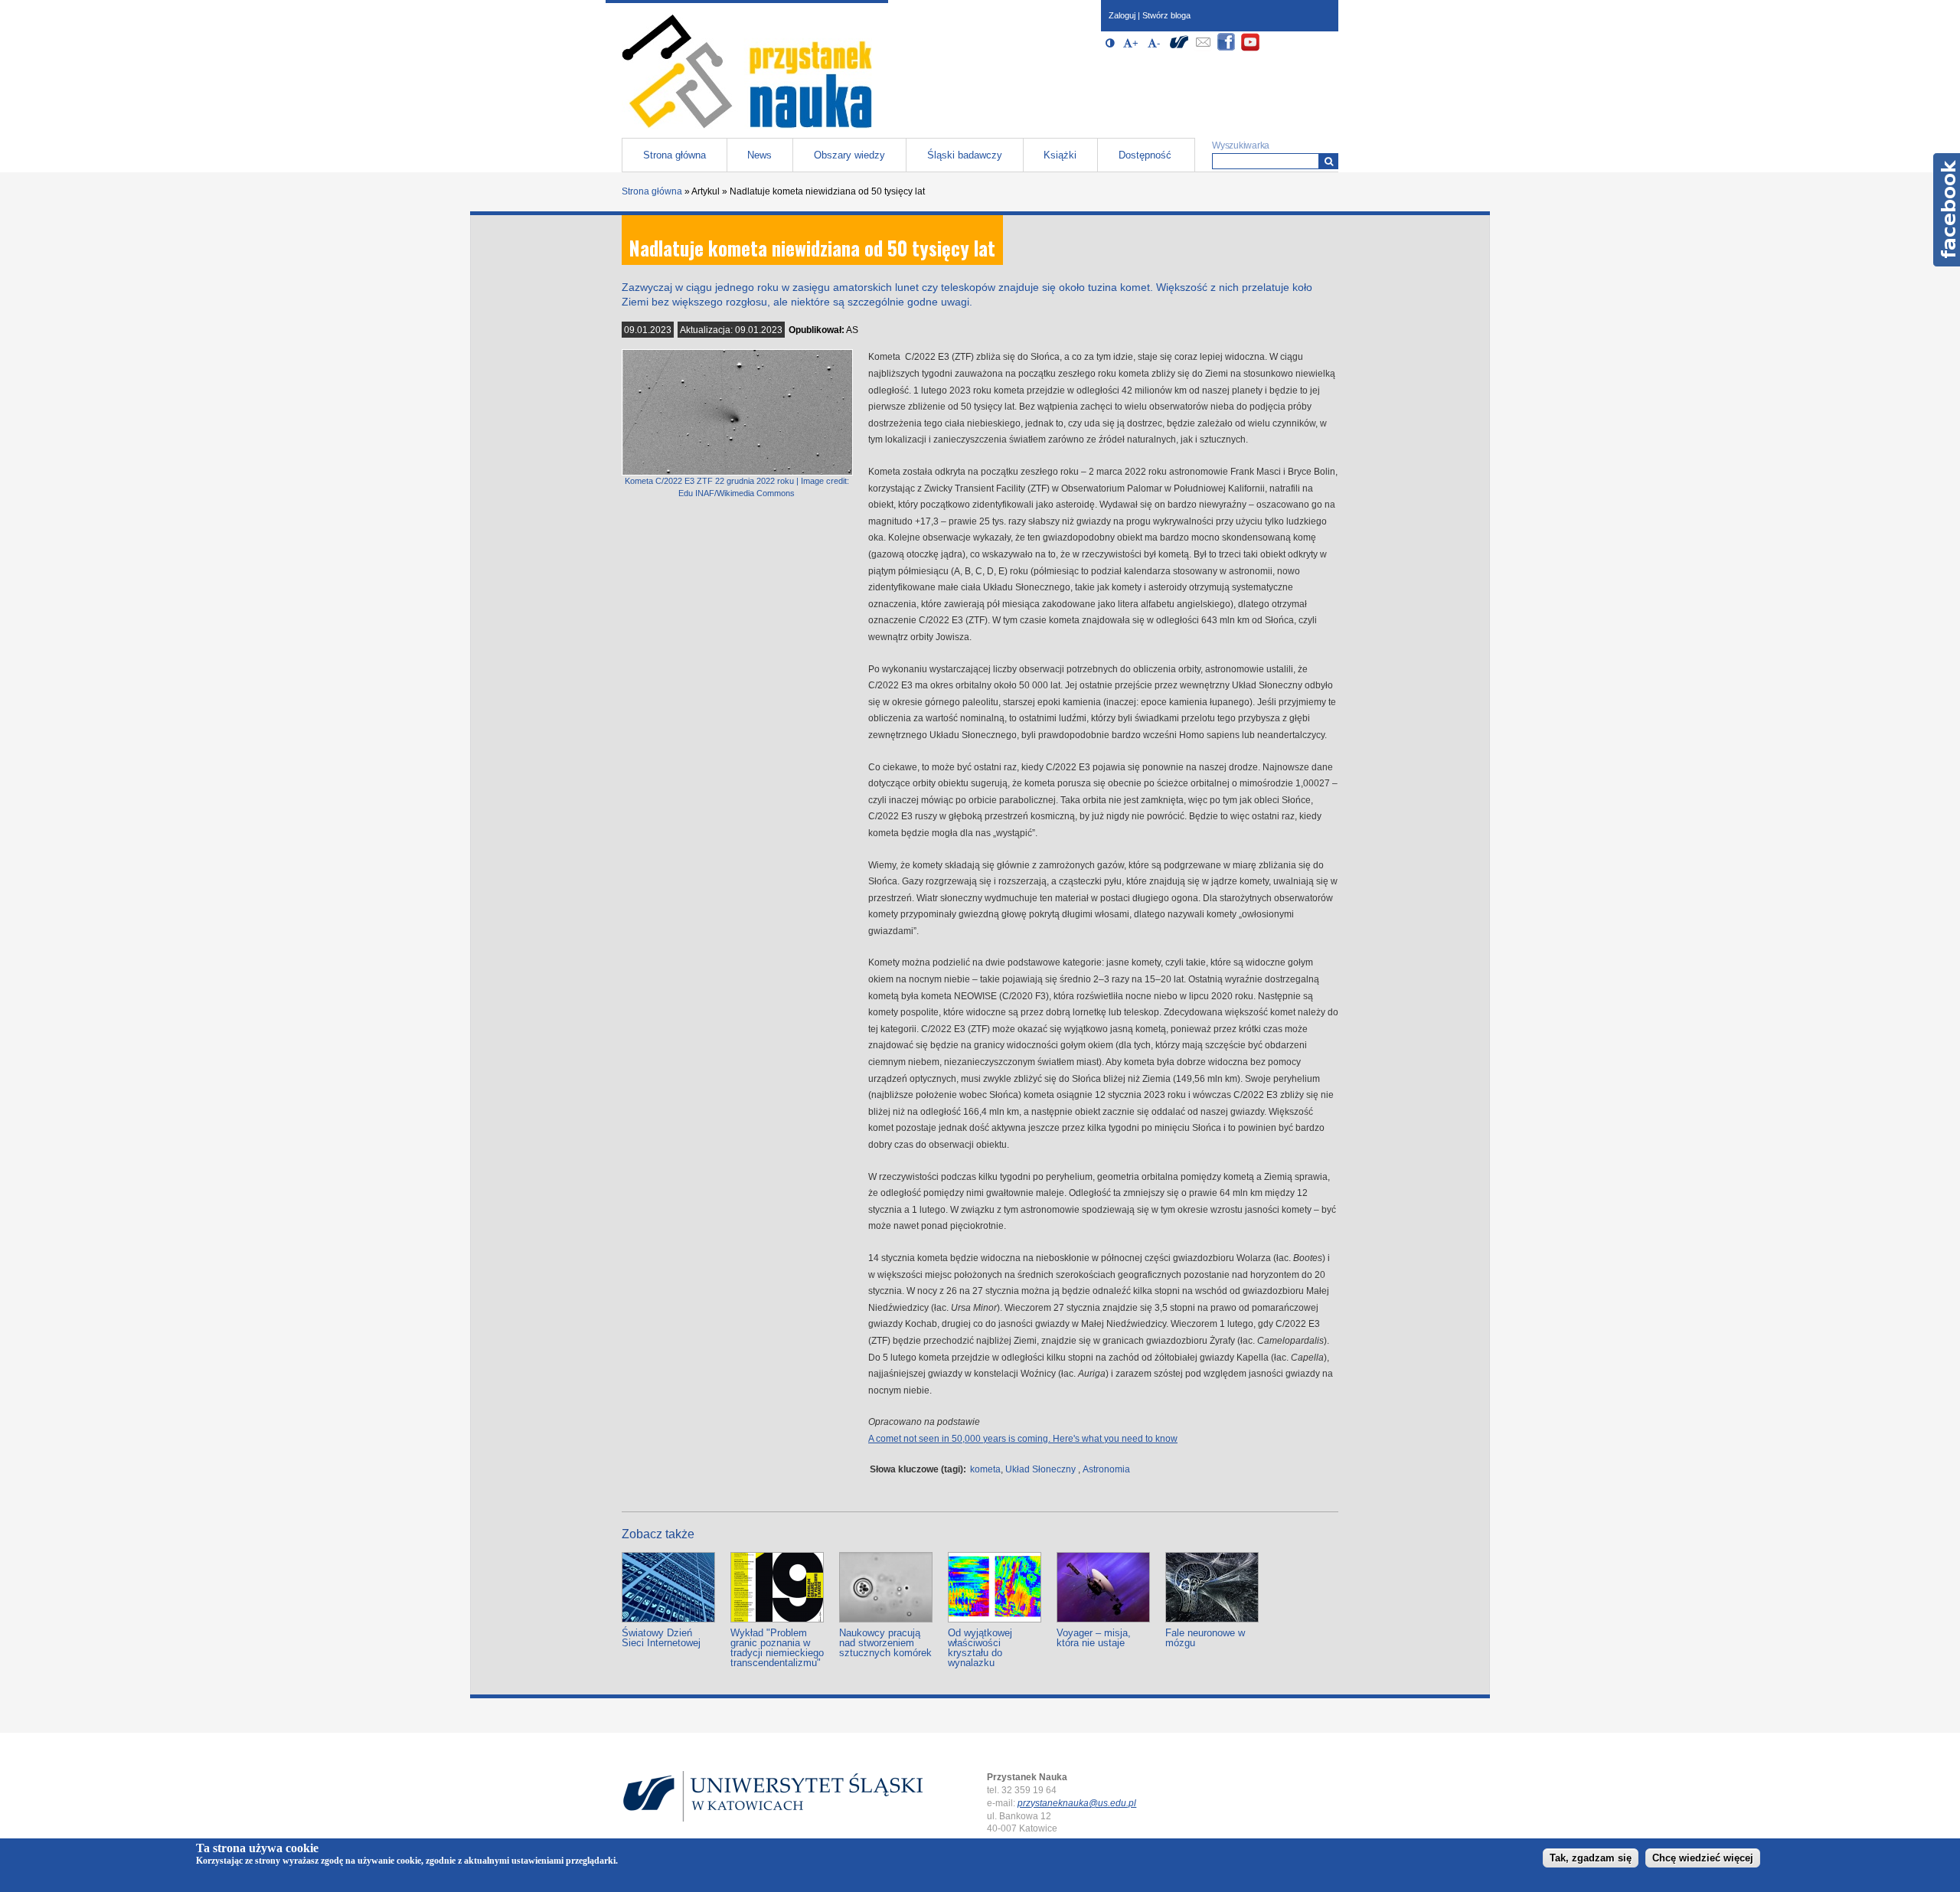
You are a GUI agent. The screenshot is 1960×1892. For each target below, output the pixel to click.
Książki (1060, 155)
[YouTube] (1250, 49)
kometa (985, 1469)
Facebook (1947, 210)
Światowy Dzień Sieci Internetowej (661, 1638)
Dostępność (1145, 155)
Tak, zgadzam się (1591, 1859)
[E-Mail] (1203, 49)
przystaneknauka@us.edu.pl (1077, 1803)
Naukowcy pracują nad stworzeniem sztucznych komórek (885, 1643)
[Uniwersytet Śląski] (1179, 49)
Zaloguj (1122, 15)
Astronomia (1106, 1469)
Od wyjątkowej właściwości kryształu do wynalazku (980, 1648)
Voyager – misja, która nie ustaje (1094, 1638)
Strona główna (675, 155)
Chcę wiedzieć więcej (1703, 1859)
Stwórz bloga (1166, 15)
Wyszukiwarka (1241, 145)
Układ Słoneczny (1040, 1469)
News (759, 155)
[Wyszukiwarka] (1329, 161)
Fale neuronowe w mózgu (1205, 1638)
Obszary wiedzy (849, 155)
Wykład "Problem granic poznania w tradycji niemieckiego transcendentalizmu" (777, 1648)
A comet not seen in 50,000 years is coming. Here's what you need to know (1023, 1439)
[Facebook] (1227, 49)
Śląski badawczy (965, 155)
